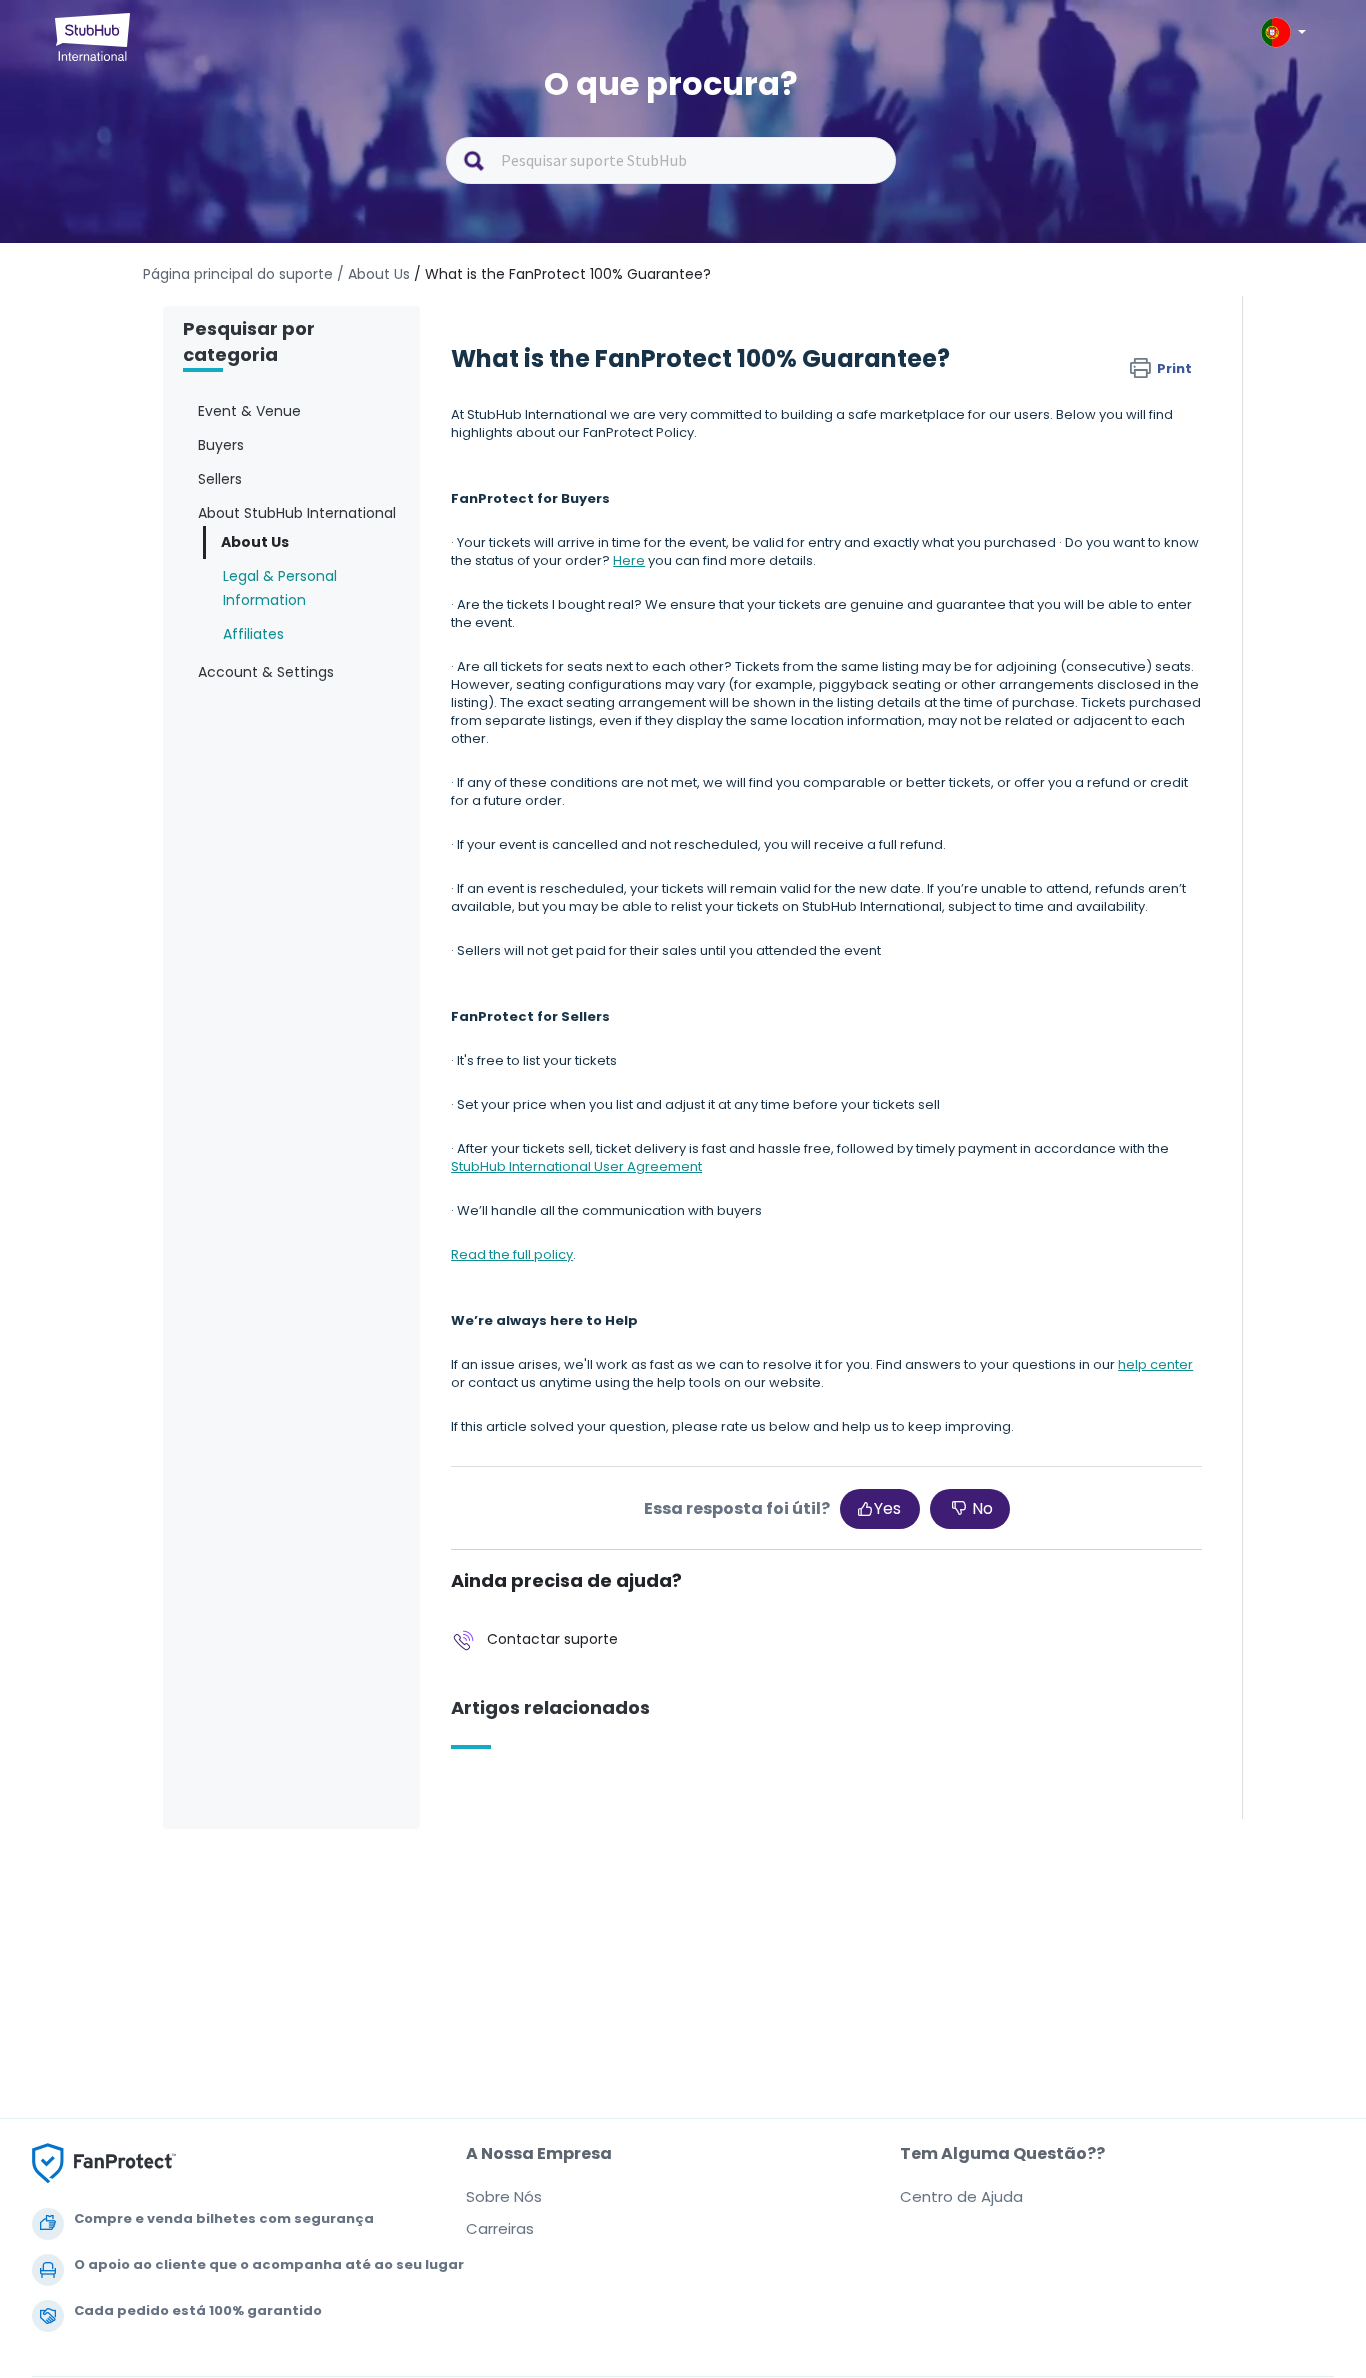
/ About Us (373, 274)
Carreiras (500, 2228)
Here (629, 560)
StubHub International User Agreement (576, 1166)
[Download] (646, 952)
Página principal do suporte (240, 274)
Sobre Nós (504, 2196)
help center (1155, 1364)
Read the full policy (512, 1254)
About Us (255, 542)
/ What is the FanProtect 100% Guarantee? (562, 274)
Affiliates (253, 634)
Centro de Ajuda (961, 2196)
